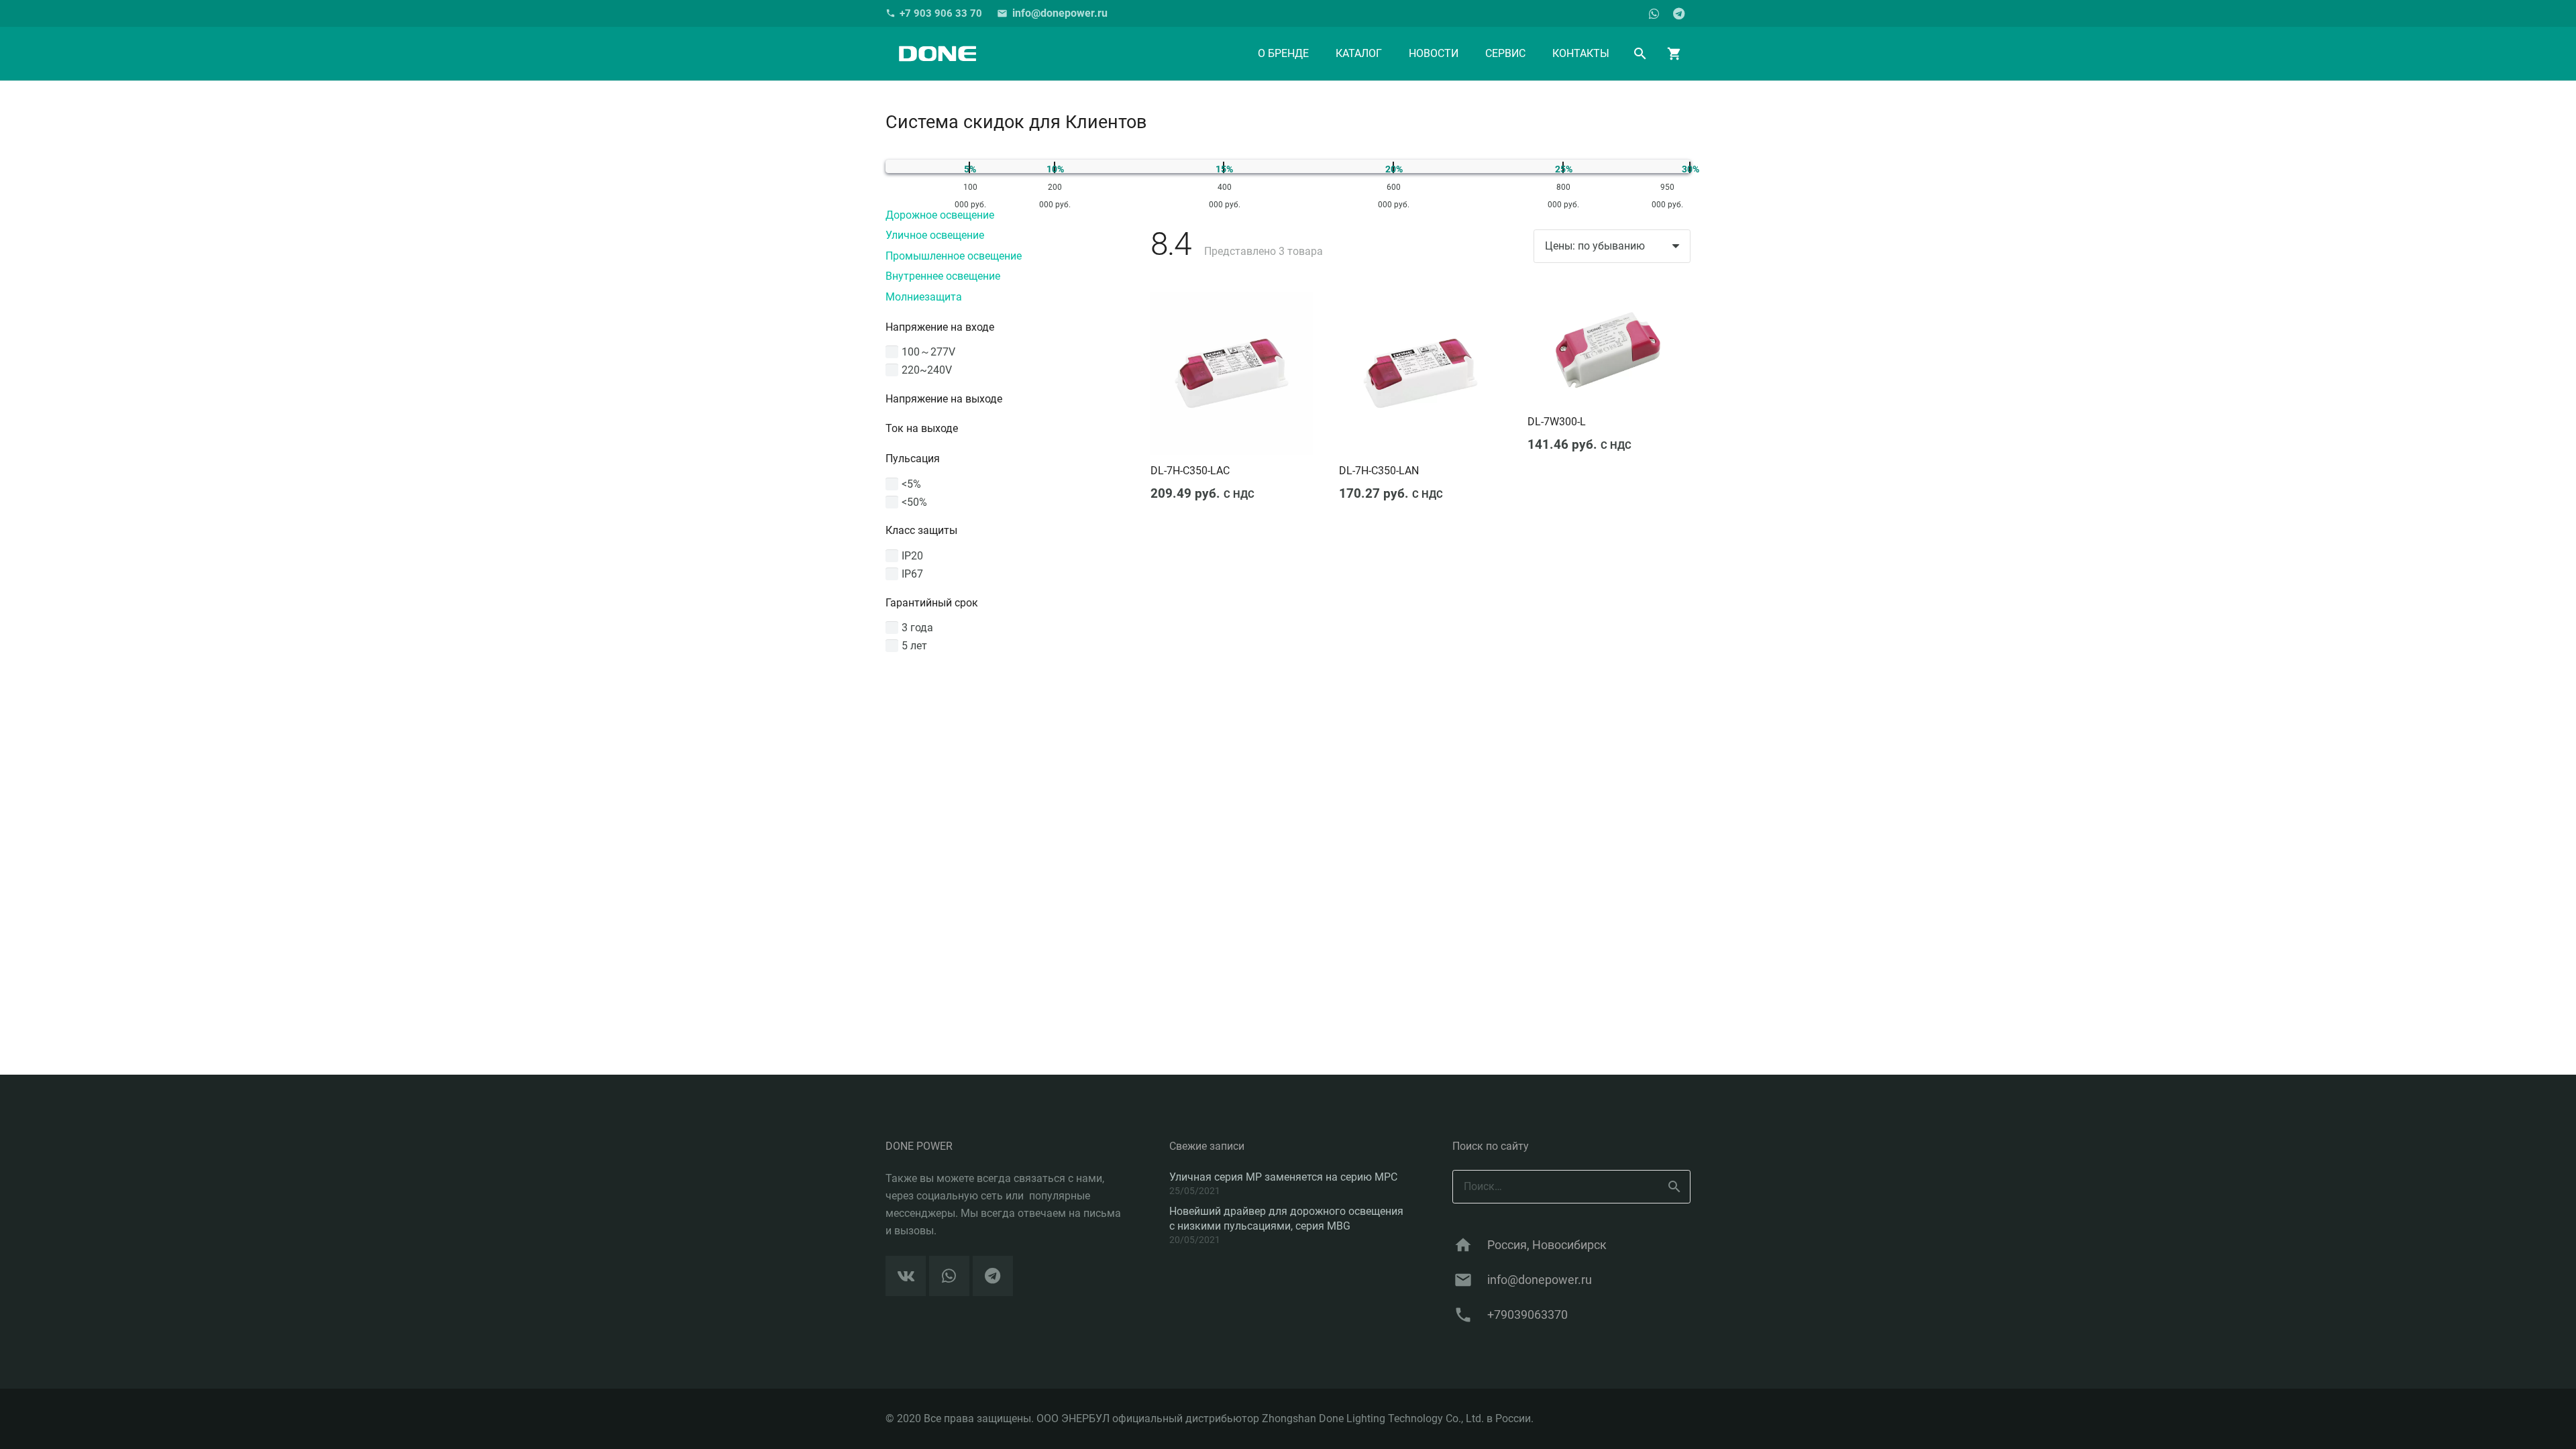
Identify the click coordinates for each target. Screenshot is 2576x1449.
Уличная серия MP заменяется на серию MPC (1283, 1177)
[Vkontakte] (906, 1276)
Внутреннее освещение (943, 276)
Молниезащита (924, 297)
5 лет (914, 646)
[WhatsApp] (1654, 13)
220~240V (927, 370)
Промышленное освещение (954, 256)
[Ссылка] (937, 54)
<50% (914, 502)
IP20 (912, 556)
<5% (911, 484)
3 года (917, 628)
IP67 (912, 574)
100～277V (928, 352)
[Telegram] (1678, 13)
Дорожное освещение (940, 215)
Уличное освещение (935, 235)
